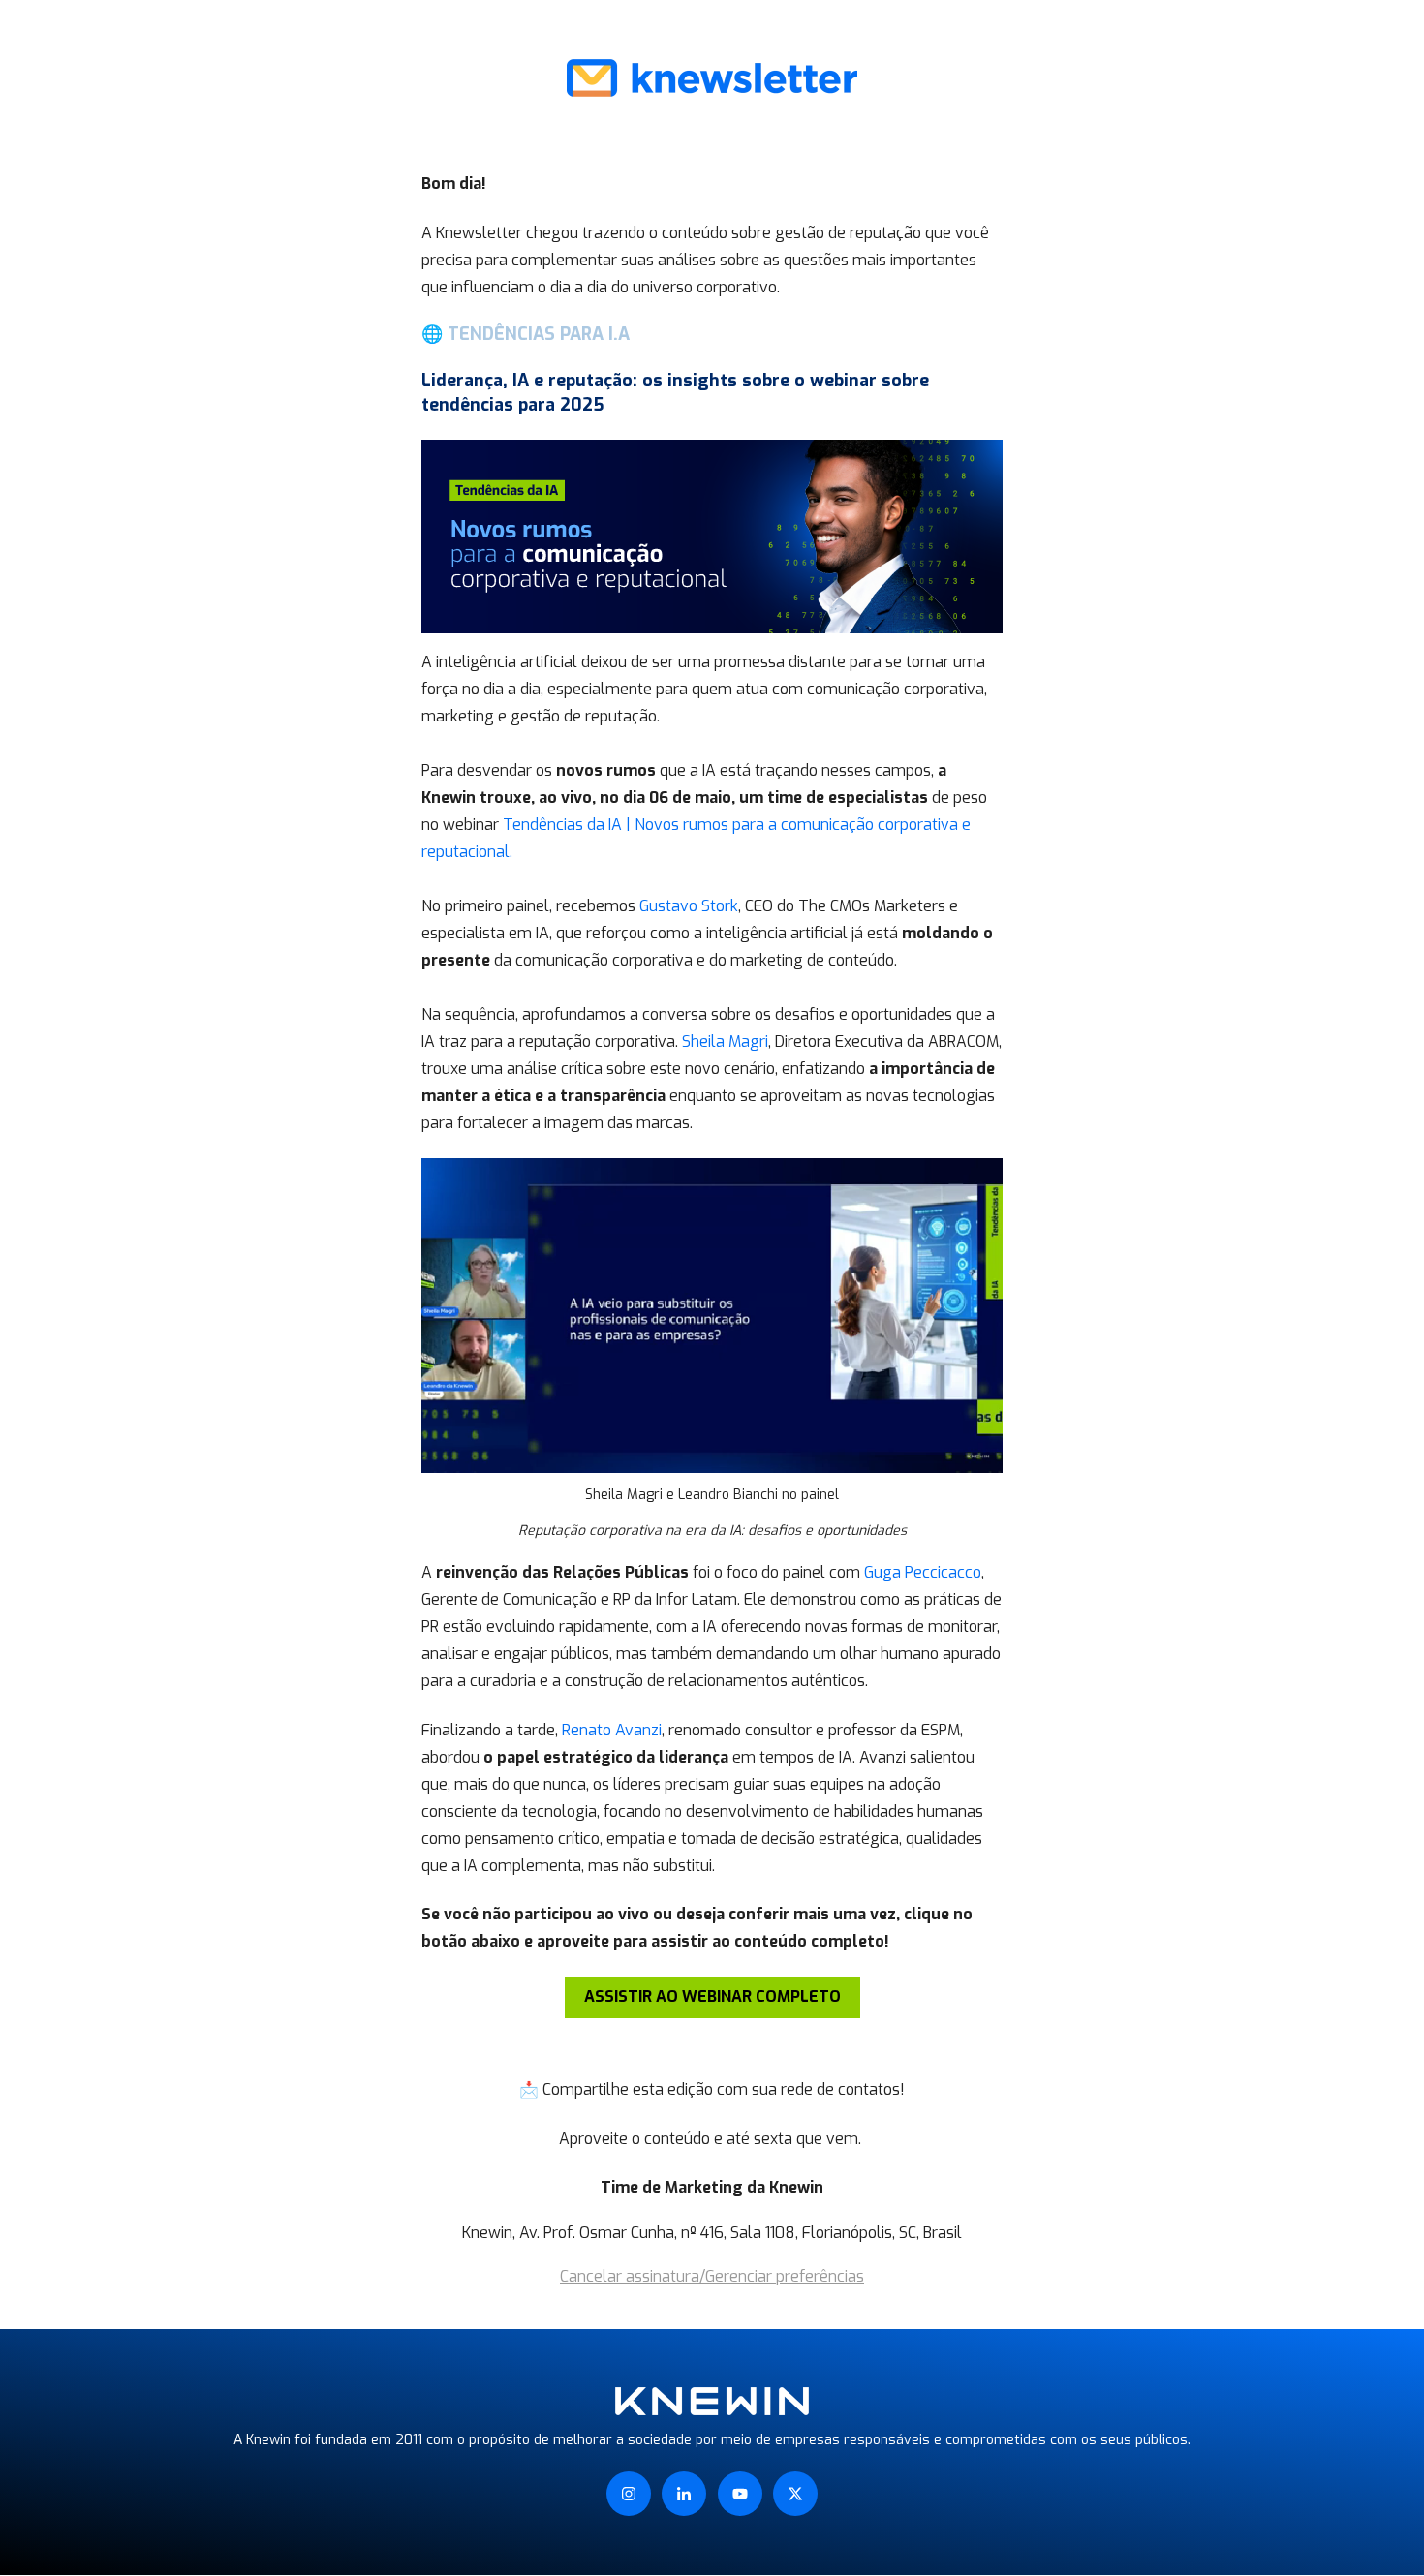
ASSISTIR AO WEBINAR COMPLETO (712, 1996)
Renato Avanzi (612, 1730)
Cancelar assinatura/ (633, 2276)
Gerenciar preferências (785, 2276)
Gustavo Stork (689, 906)
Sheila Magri (725, 1042)
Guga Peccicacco (923, 1572)
